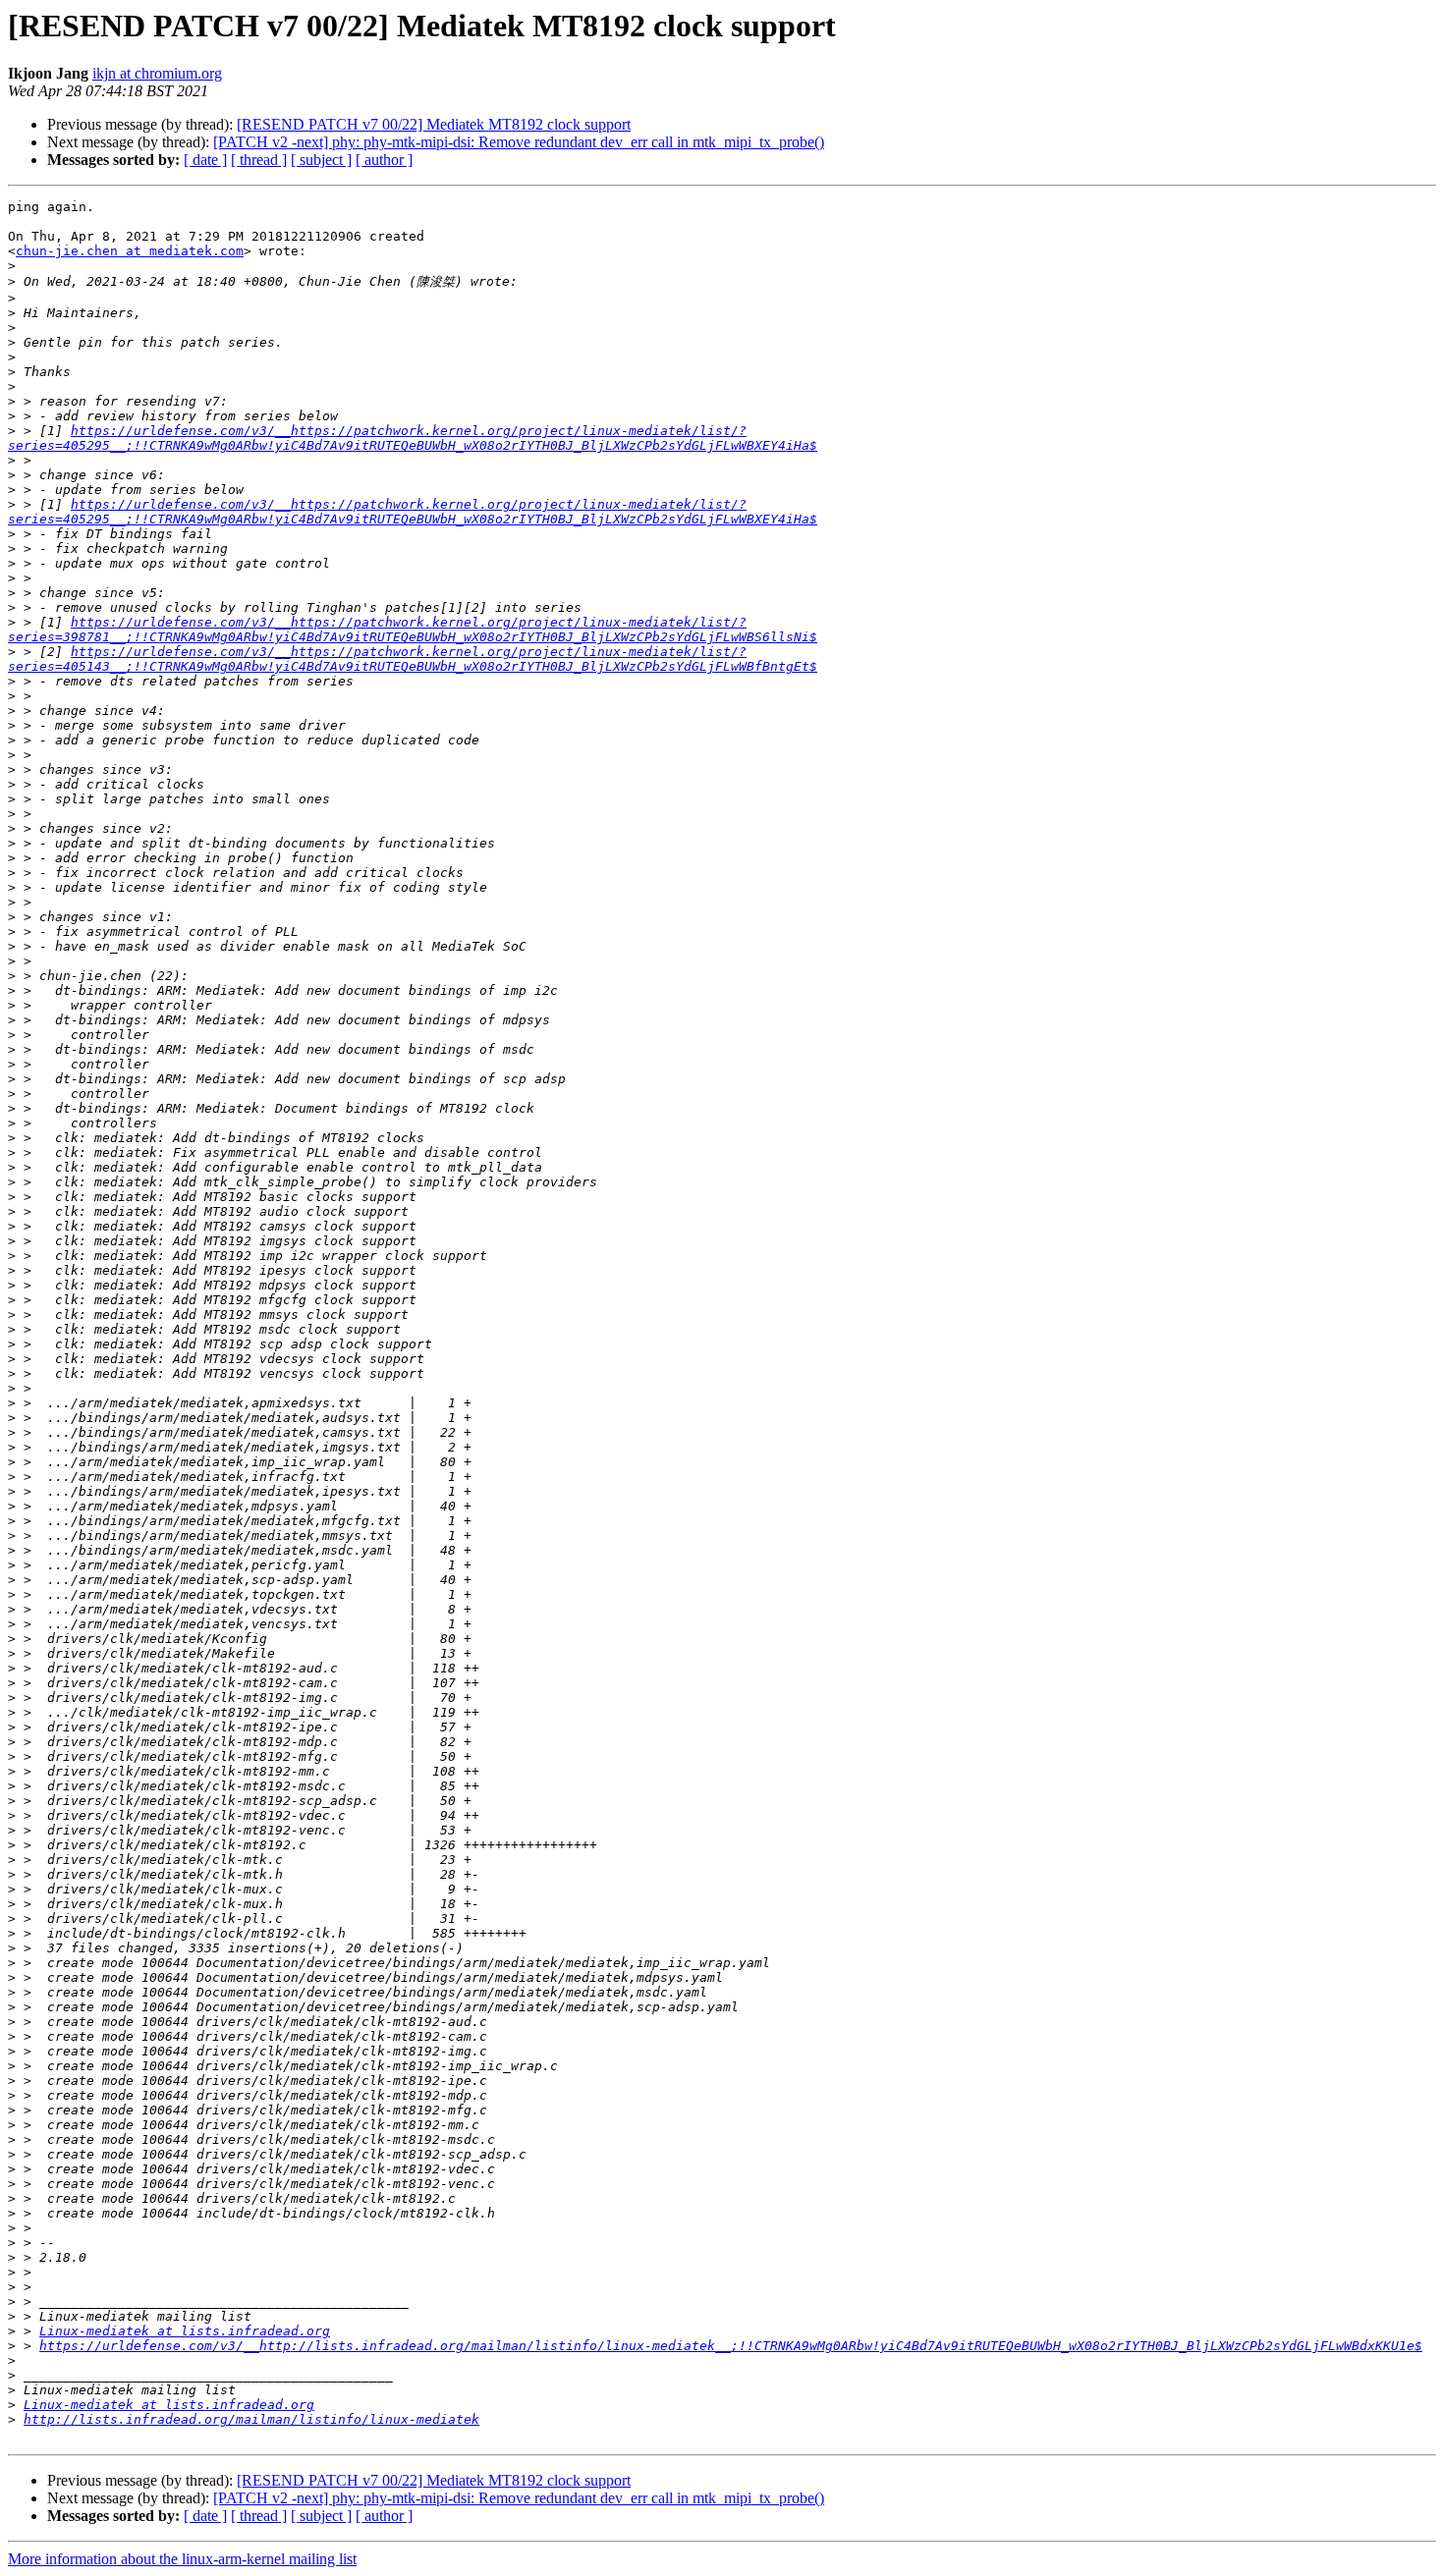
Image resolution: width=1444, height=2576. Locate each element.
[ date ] (205, 160)
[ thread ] (259, 160)
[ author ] (384, 160)
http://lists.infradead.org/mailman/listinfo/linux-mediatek (251, 2419)
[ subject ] (321, 160)
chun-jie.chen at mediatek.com (130, 251)
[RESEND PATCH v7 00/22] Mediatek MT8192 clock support (434, 124)
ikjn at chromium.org (157, 73)
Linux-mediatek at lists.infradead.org (185, 2331)
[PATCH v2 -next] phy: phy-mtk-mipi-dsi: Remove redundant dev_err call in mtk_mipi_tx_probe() (519, 142)
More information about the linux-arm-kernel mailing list (182, 2559)
